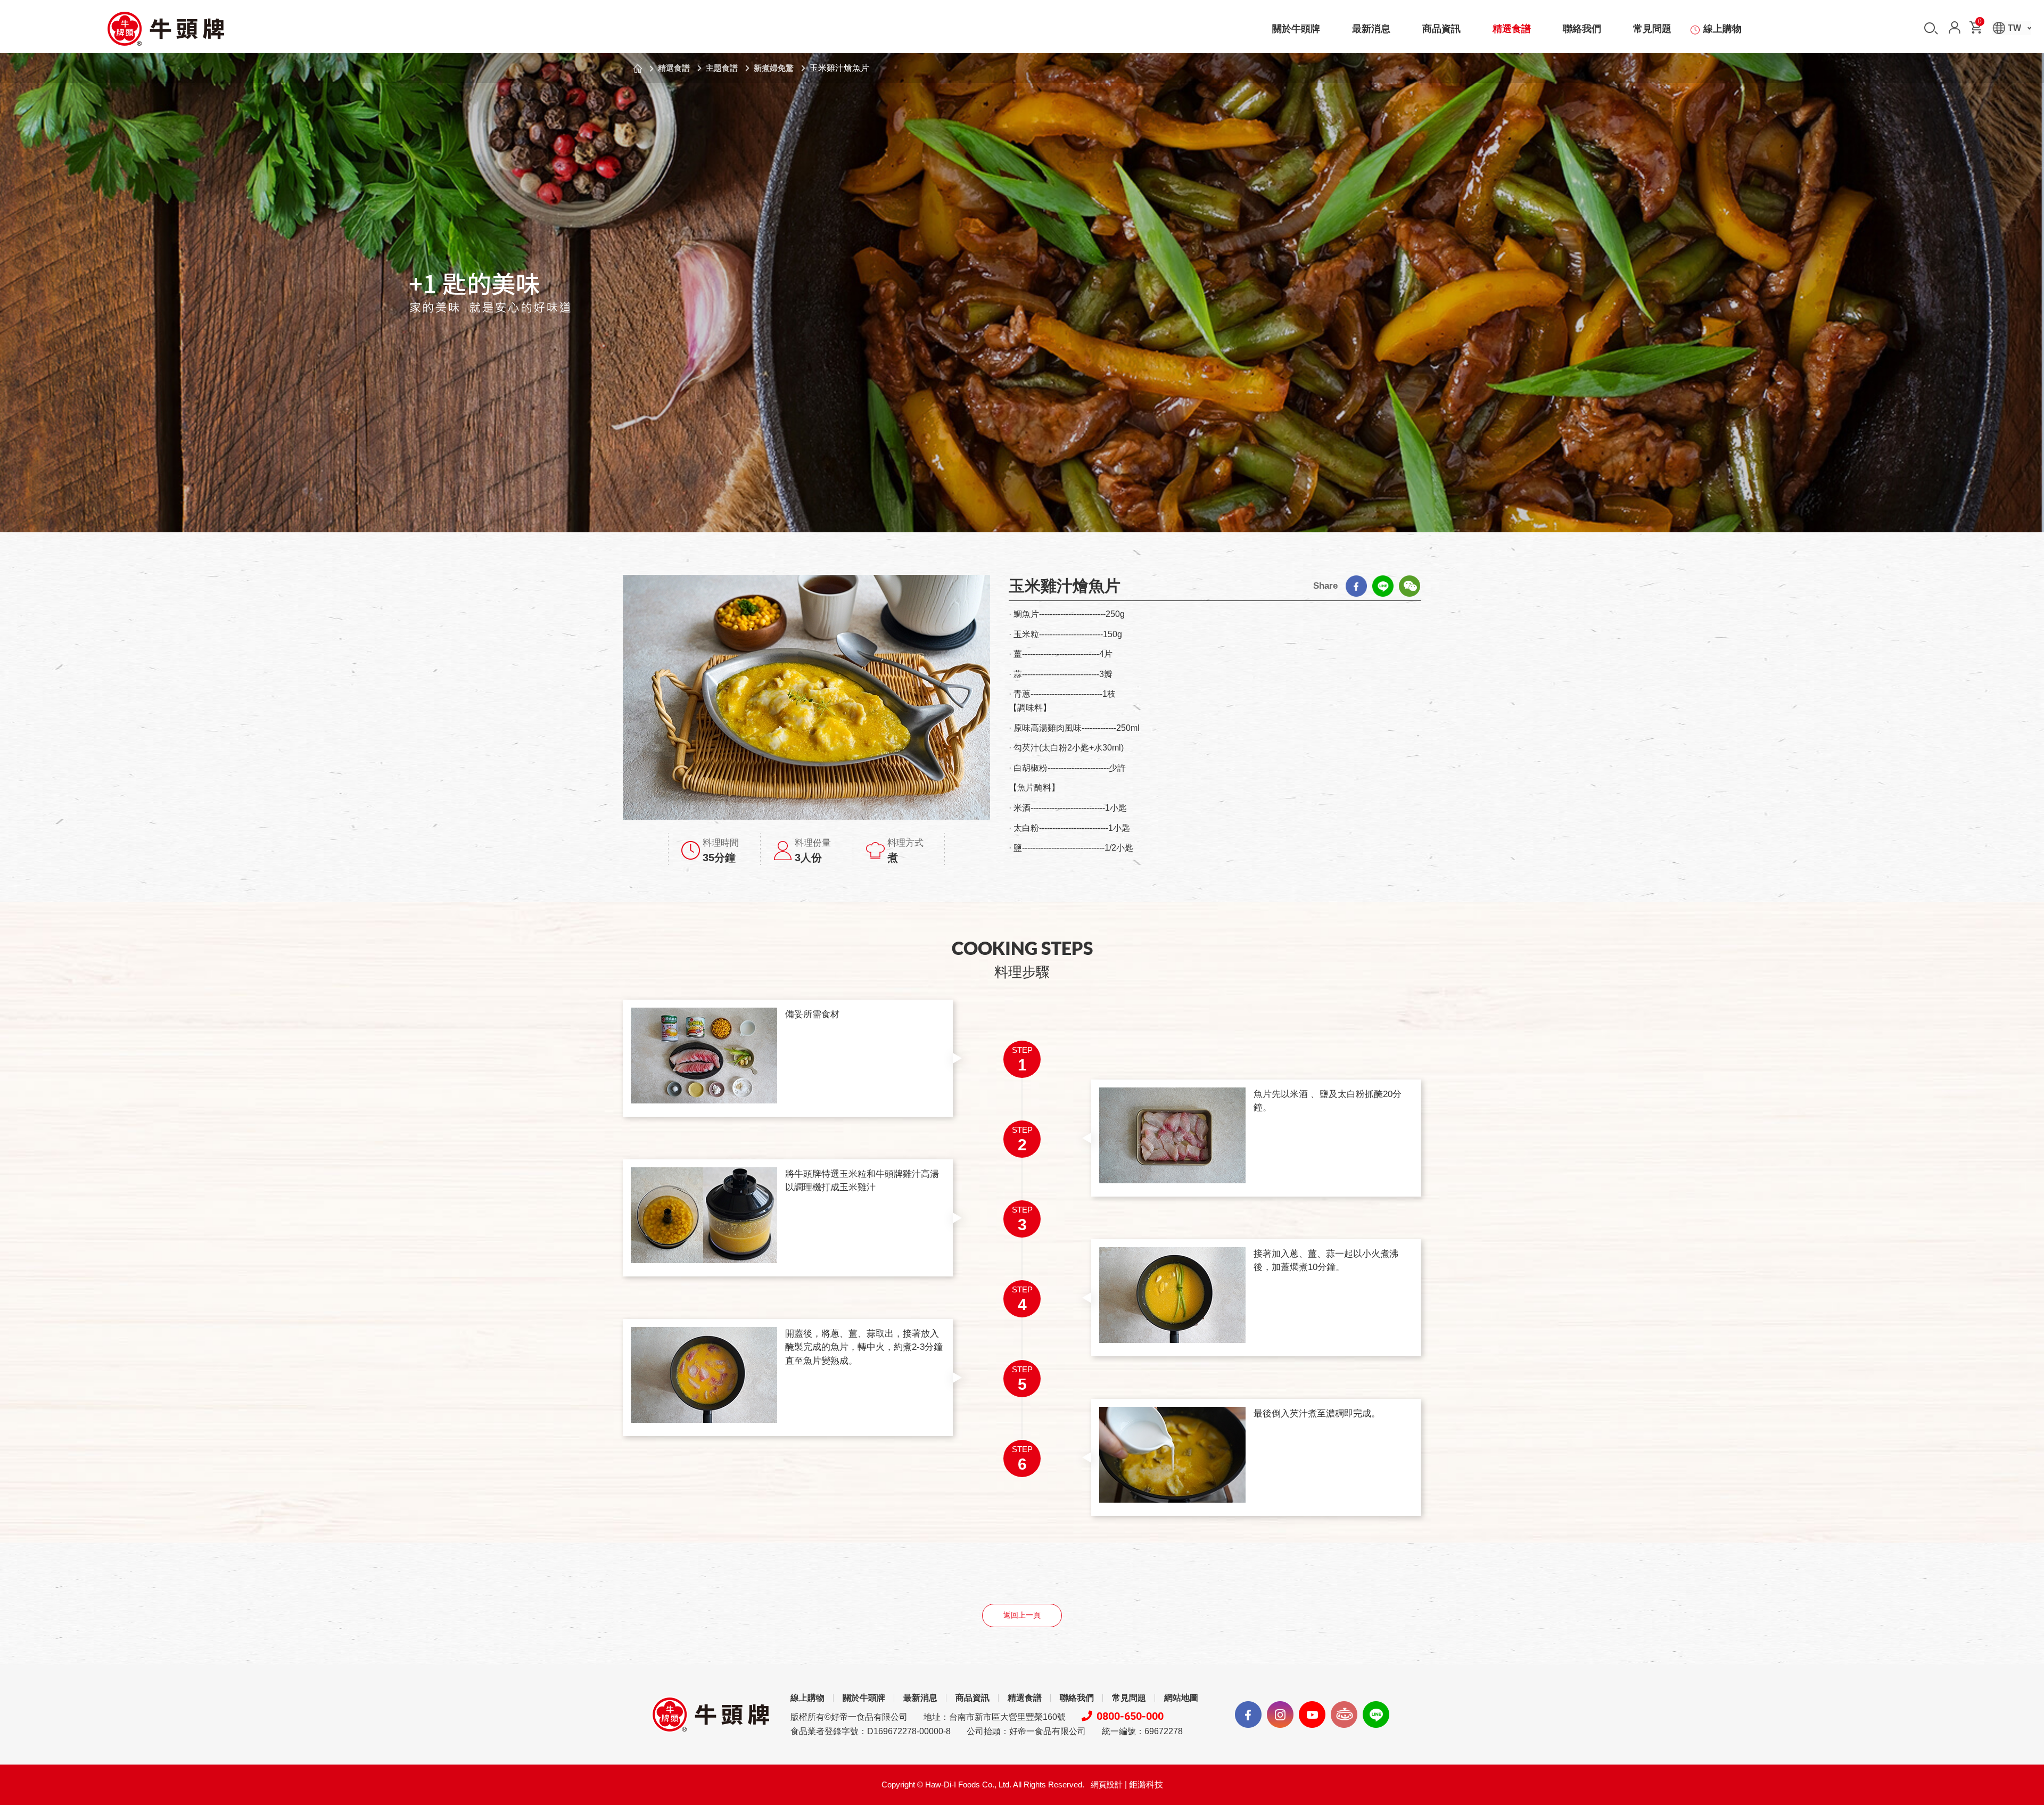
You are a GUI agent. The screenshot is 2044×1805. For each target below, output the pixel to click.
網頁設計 (1107, 1785)
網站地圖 (1181, 1698)
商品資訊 (1441, 29)
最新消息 (1371, 29)
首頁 (638, 69)
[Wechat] (1410, 586)
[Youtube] (1312, 1715)
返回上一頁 (1022, 1615)
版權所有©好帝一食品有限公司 (849, 1717)
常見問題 (1652, 29)
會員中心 (1955, 27)
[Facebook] (1356, 586)
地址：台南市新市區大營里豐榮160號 (995, 1717)
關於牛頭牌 (1296, 29)
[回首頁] (165, 29)
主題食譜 (722, 68)
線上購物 (1722, 29)
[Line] (1383, 586)
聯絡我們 (1582, 29)
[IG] (1280, 1715)
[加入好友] (1376, 1715)
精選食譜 (1512, 29)
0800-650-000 (1130, 1716)
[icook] (1344, 1715)
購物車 (1980, 23)
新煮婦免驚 (774, 68)
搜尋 (1931, 28)
